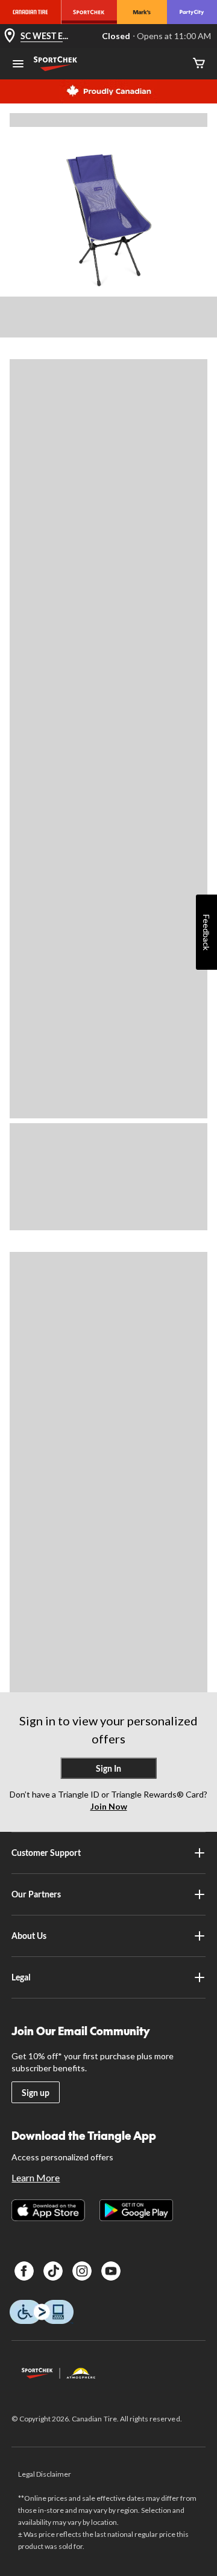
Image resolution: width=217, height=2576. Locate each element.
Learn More (36, 2177)
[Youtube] (111, 2271)
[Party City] (192, 12)
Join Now (109, 1806)
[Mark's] (142, 12)
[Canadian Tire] (30, 12)
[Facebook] (24, 2271)
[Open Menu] (18, 65)
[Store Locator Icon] (10, 36)
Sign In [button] (108, 1768)
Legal (21, 1977)
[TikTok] (53, 2271)
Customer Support (46, 1853)
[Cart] (199, 64)
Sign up (36, 2093)
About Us (29, 1936)
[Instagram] (82, 2271)
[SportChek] (89, 12)
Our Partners (36, 1894)
